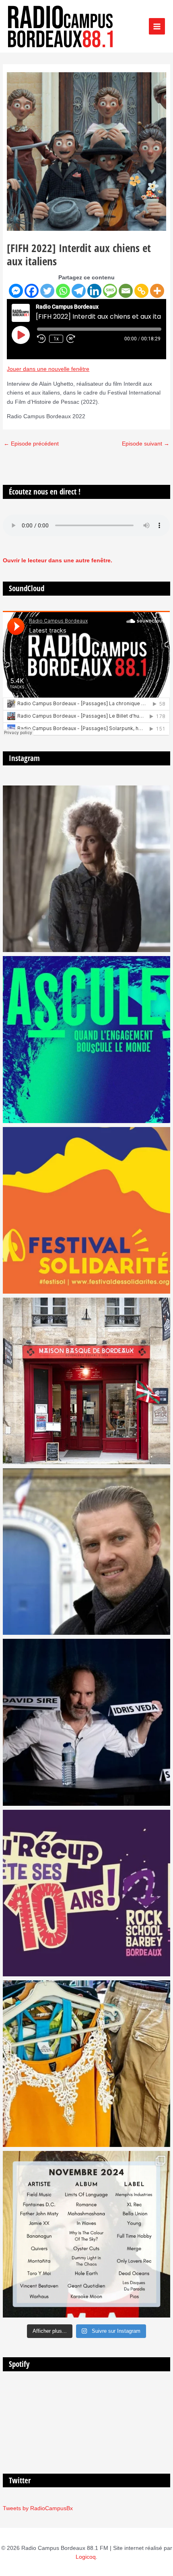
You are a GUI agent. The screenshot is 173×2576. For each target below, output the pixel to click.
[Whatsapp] (63, 291)
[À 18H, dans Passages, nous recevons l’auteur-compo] (86, 1722)
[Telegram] (79, 291)
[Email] (126, 291)
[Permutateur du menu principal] (157, 26)
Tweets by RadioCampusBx (38, 2508)
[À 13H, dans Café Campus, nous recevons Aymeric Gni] (86, 1381)
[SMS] (110, 291)
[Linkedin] (94, 291)
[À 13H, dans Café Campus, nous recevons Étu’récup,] (86, 1893)
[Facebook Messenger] (16, 291)
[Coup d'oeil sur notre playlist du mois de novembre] (86, 2234)
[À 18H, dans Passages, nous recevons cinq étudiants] (86, 1210)
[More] (157, 291)
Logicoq (86, 2557)
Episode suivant (146, 444)
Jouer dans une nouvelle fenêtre (48, 369)
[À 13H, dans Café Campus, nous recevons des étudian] (86, 2064)
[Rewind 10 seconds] (41, 339)
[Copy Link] (141, 291)
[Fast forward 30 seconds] (74, 339)
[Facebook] (32, 291)
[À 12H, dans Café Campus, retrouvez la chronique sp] (86, 1552)
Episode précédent (31, 444)
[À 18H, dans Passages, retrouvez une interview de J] (86, 869)
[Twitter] (47, 291)
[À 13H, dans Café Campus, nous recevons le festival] (86, 1039)
